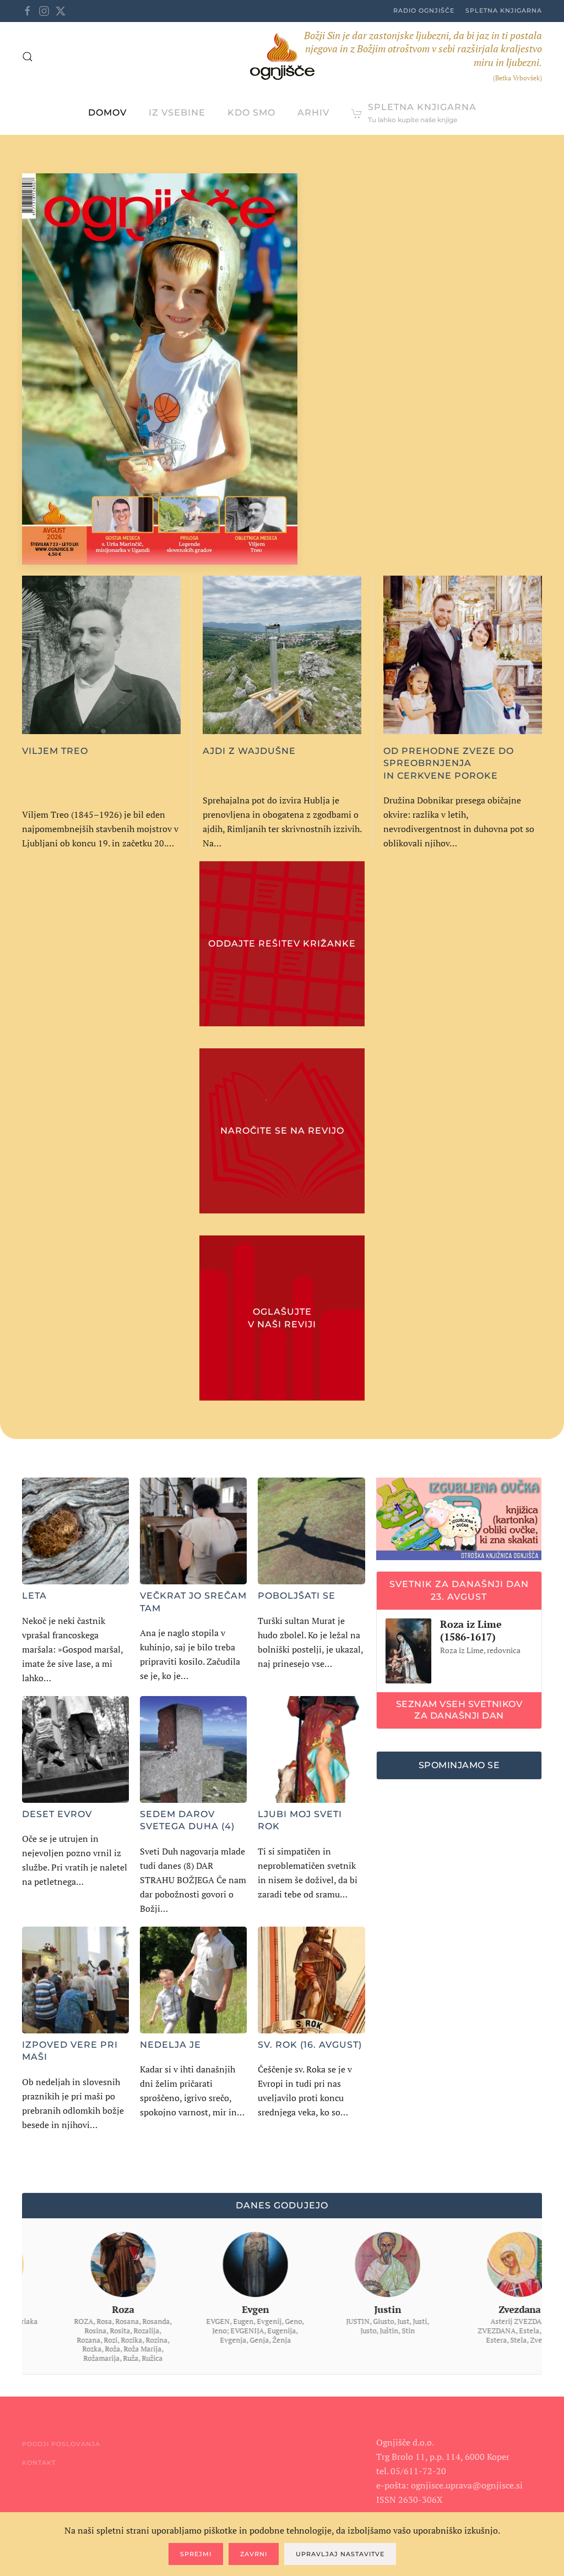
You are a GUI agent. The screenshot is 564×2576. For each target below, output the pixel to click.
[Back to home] (282, 56)
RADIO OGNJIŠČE (424, 10)
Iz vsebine (177, 113)
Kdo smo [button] (251, 113)
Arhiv (313, 113)
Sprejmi (196, 2554)
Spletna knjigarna (504, 10)
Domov (107, 113)
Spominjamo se (459, 1765)
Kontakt (39, 2463)
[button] (28, 57)
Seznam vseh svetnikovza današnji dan (459, 1710)
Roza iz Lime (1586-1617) (471, 1630)
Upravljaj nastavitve (340, 2554)
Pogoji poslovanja (61, 2444)
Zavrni (254, 2554)
